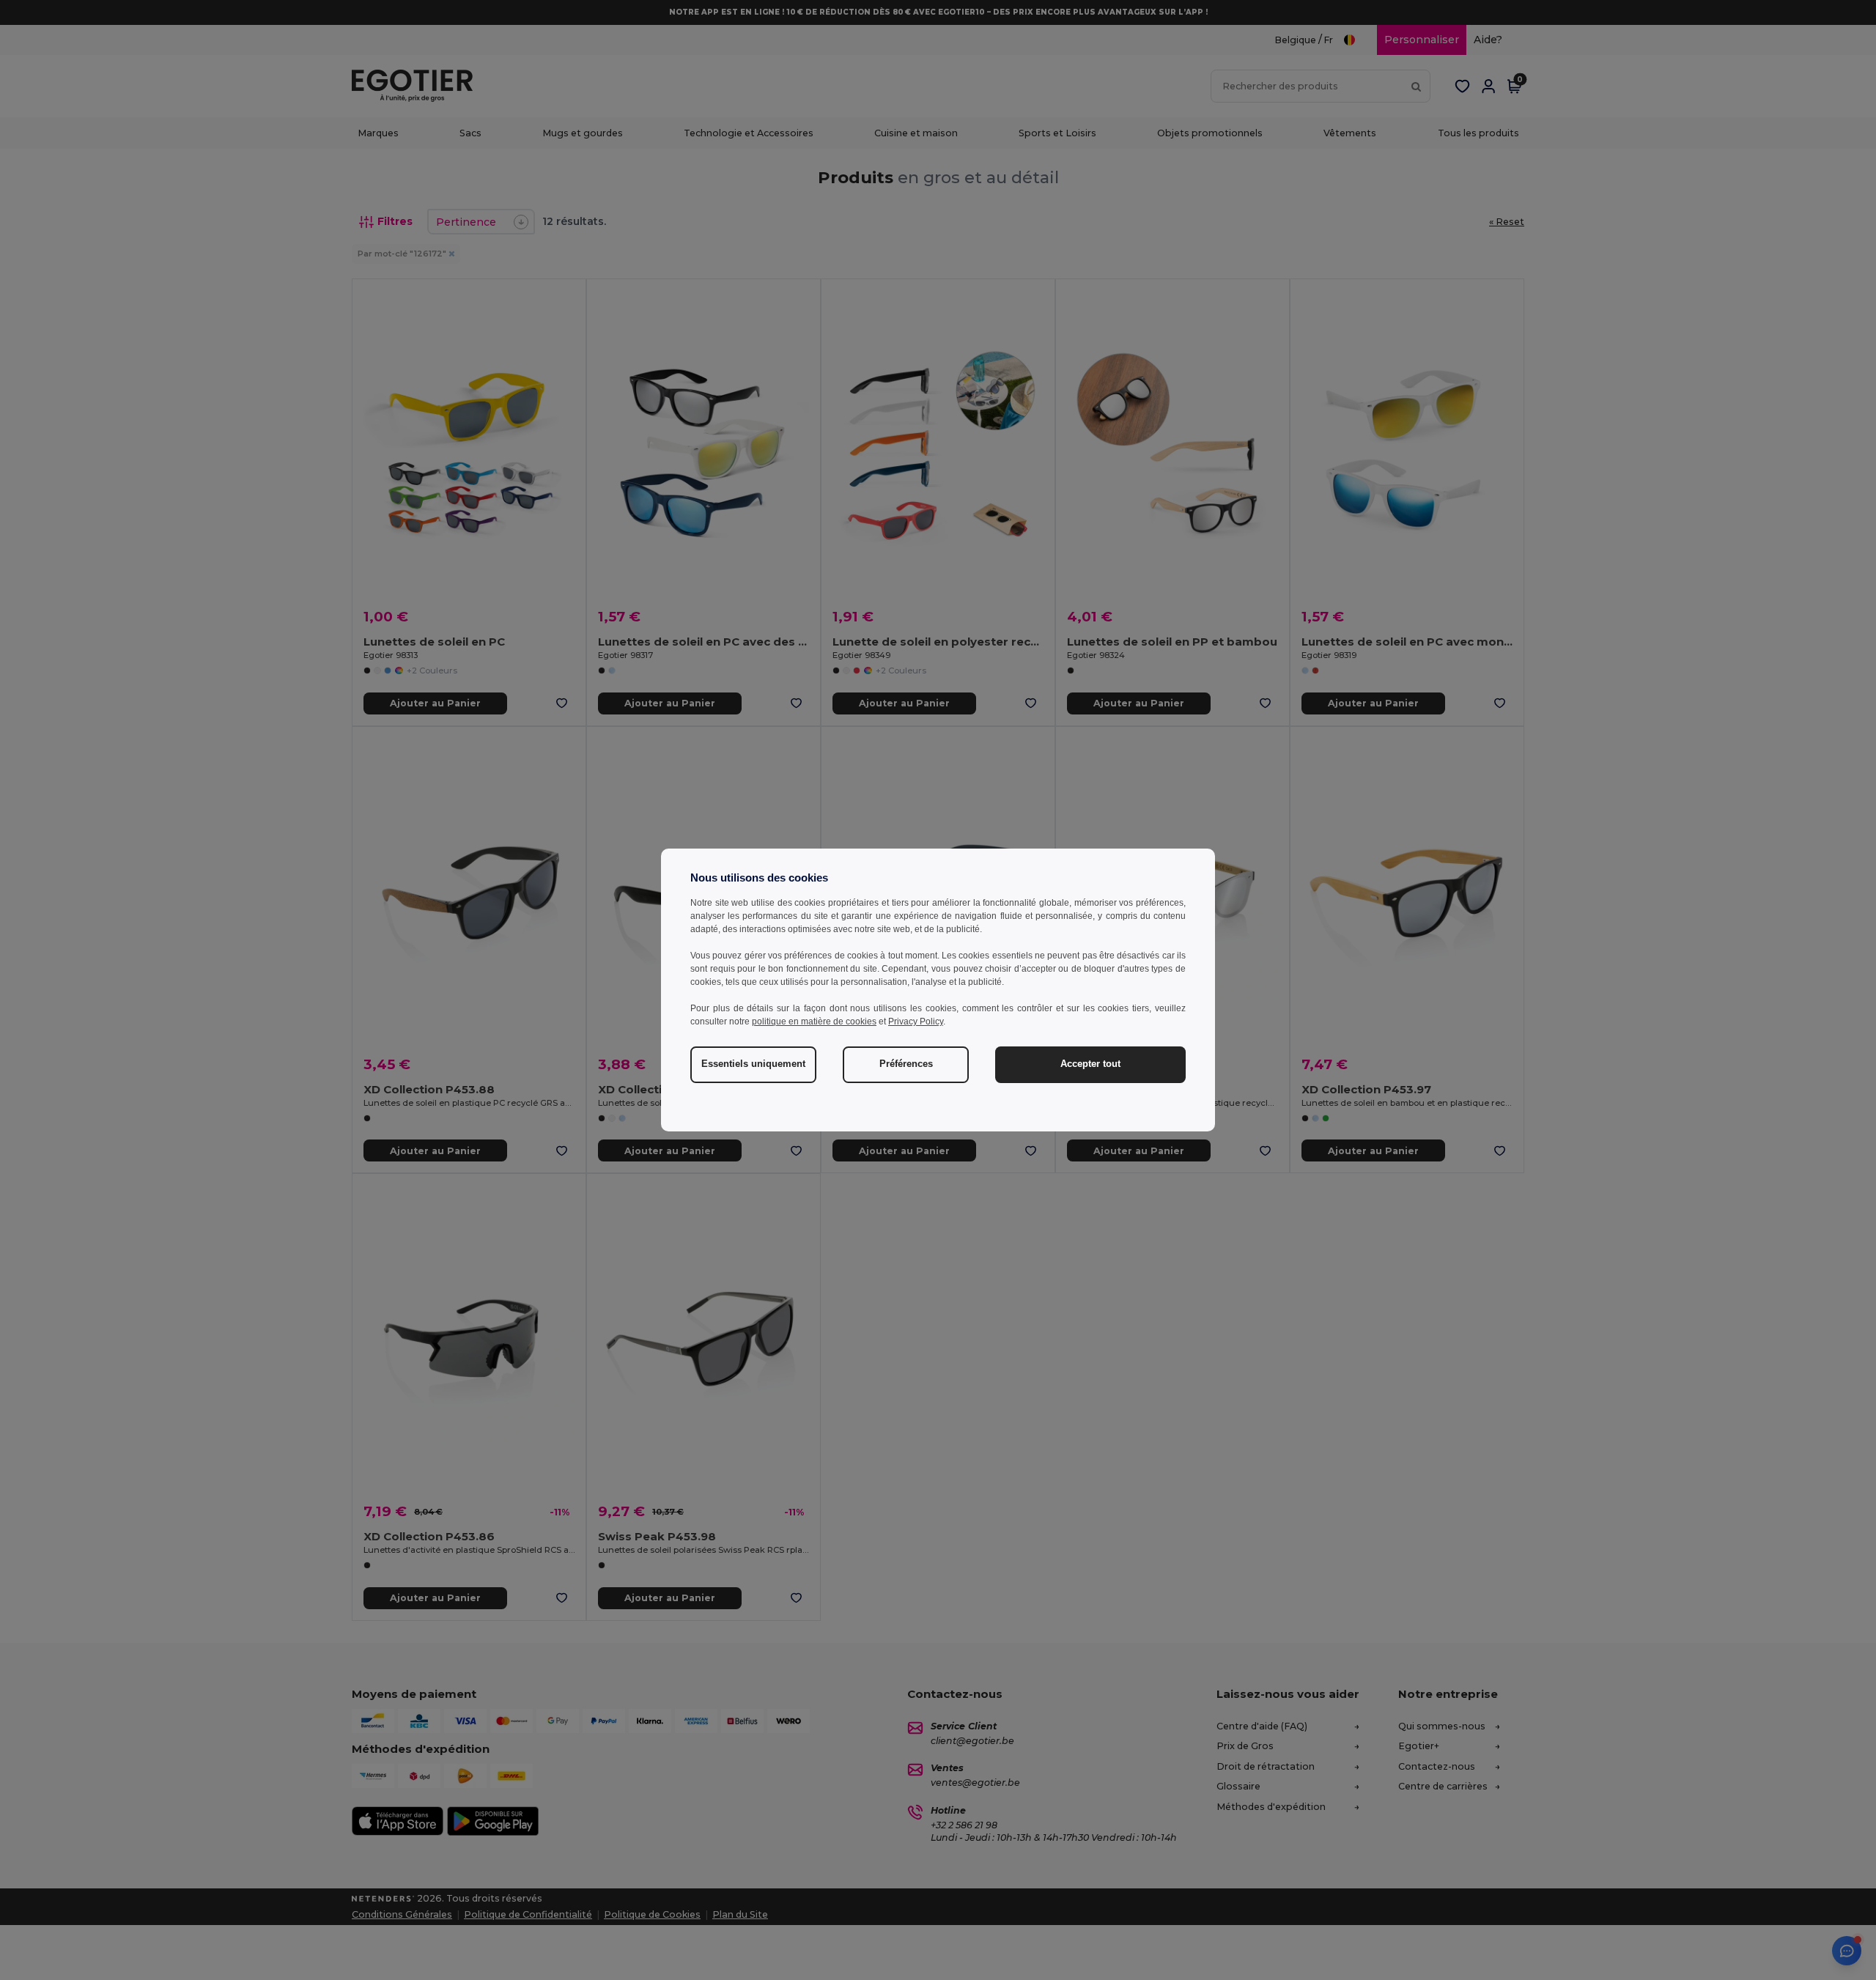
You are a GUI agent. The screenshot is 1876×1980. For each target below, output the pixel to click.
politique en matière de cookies (814, 1022)
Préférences (906, 1064)
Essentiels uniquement (753, 1064)
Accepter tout (1090, 1064)
